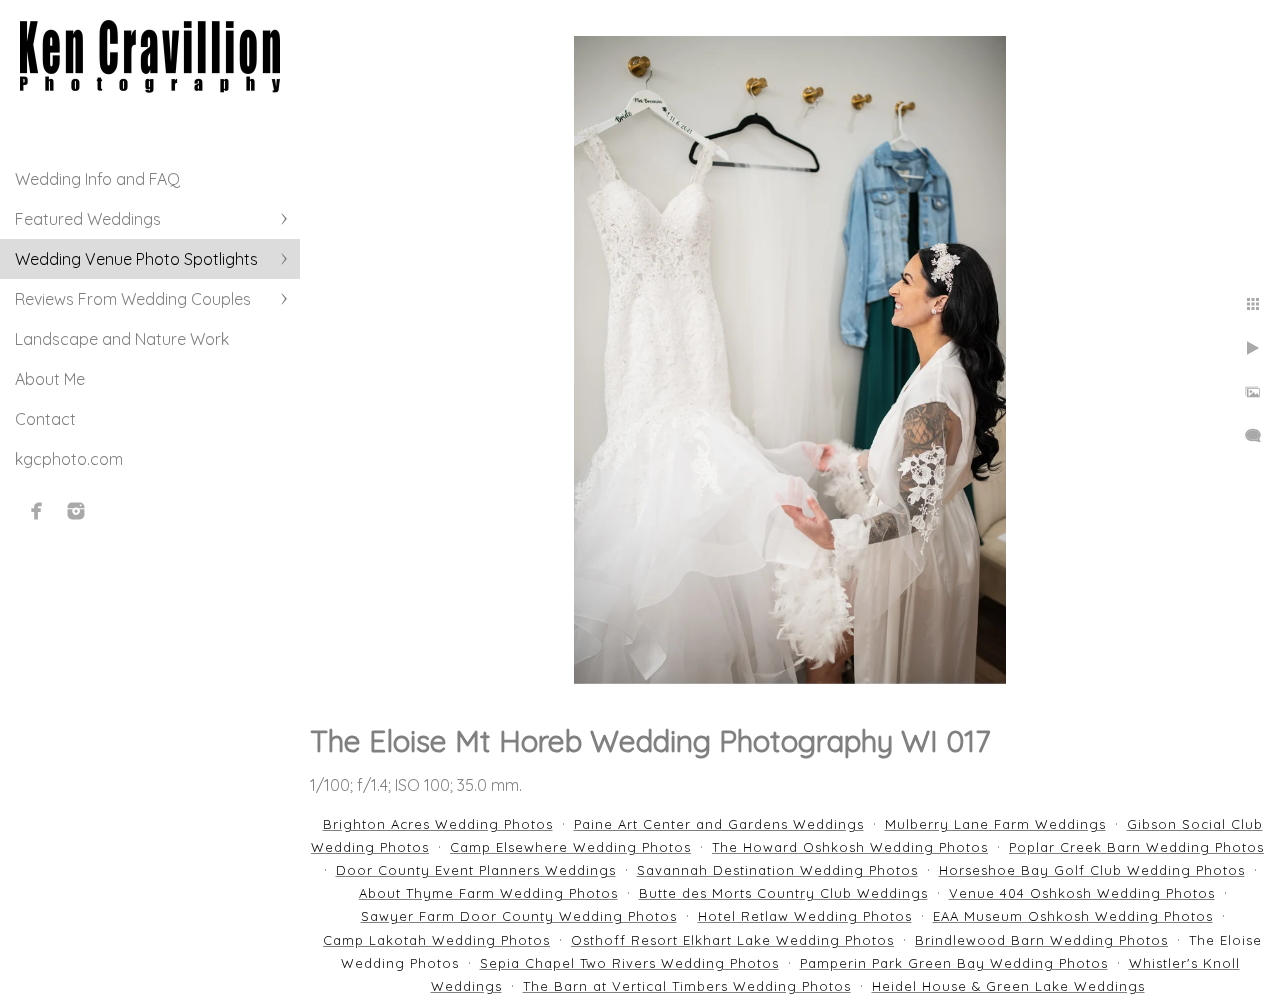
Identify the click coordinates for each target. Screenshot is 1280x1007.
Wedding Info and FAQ (97, 179)
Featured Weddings (88, 219)
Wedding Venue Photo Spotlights (136, 259)
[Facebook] (37, 511)
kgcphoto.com (69, 459)
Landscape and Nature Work (122, 339)
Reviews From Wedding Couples (133, 299)
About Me (50, 379)
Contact (45, 419)
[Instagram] (76, 511)
